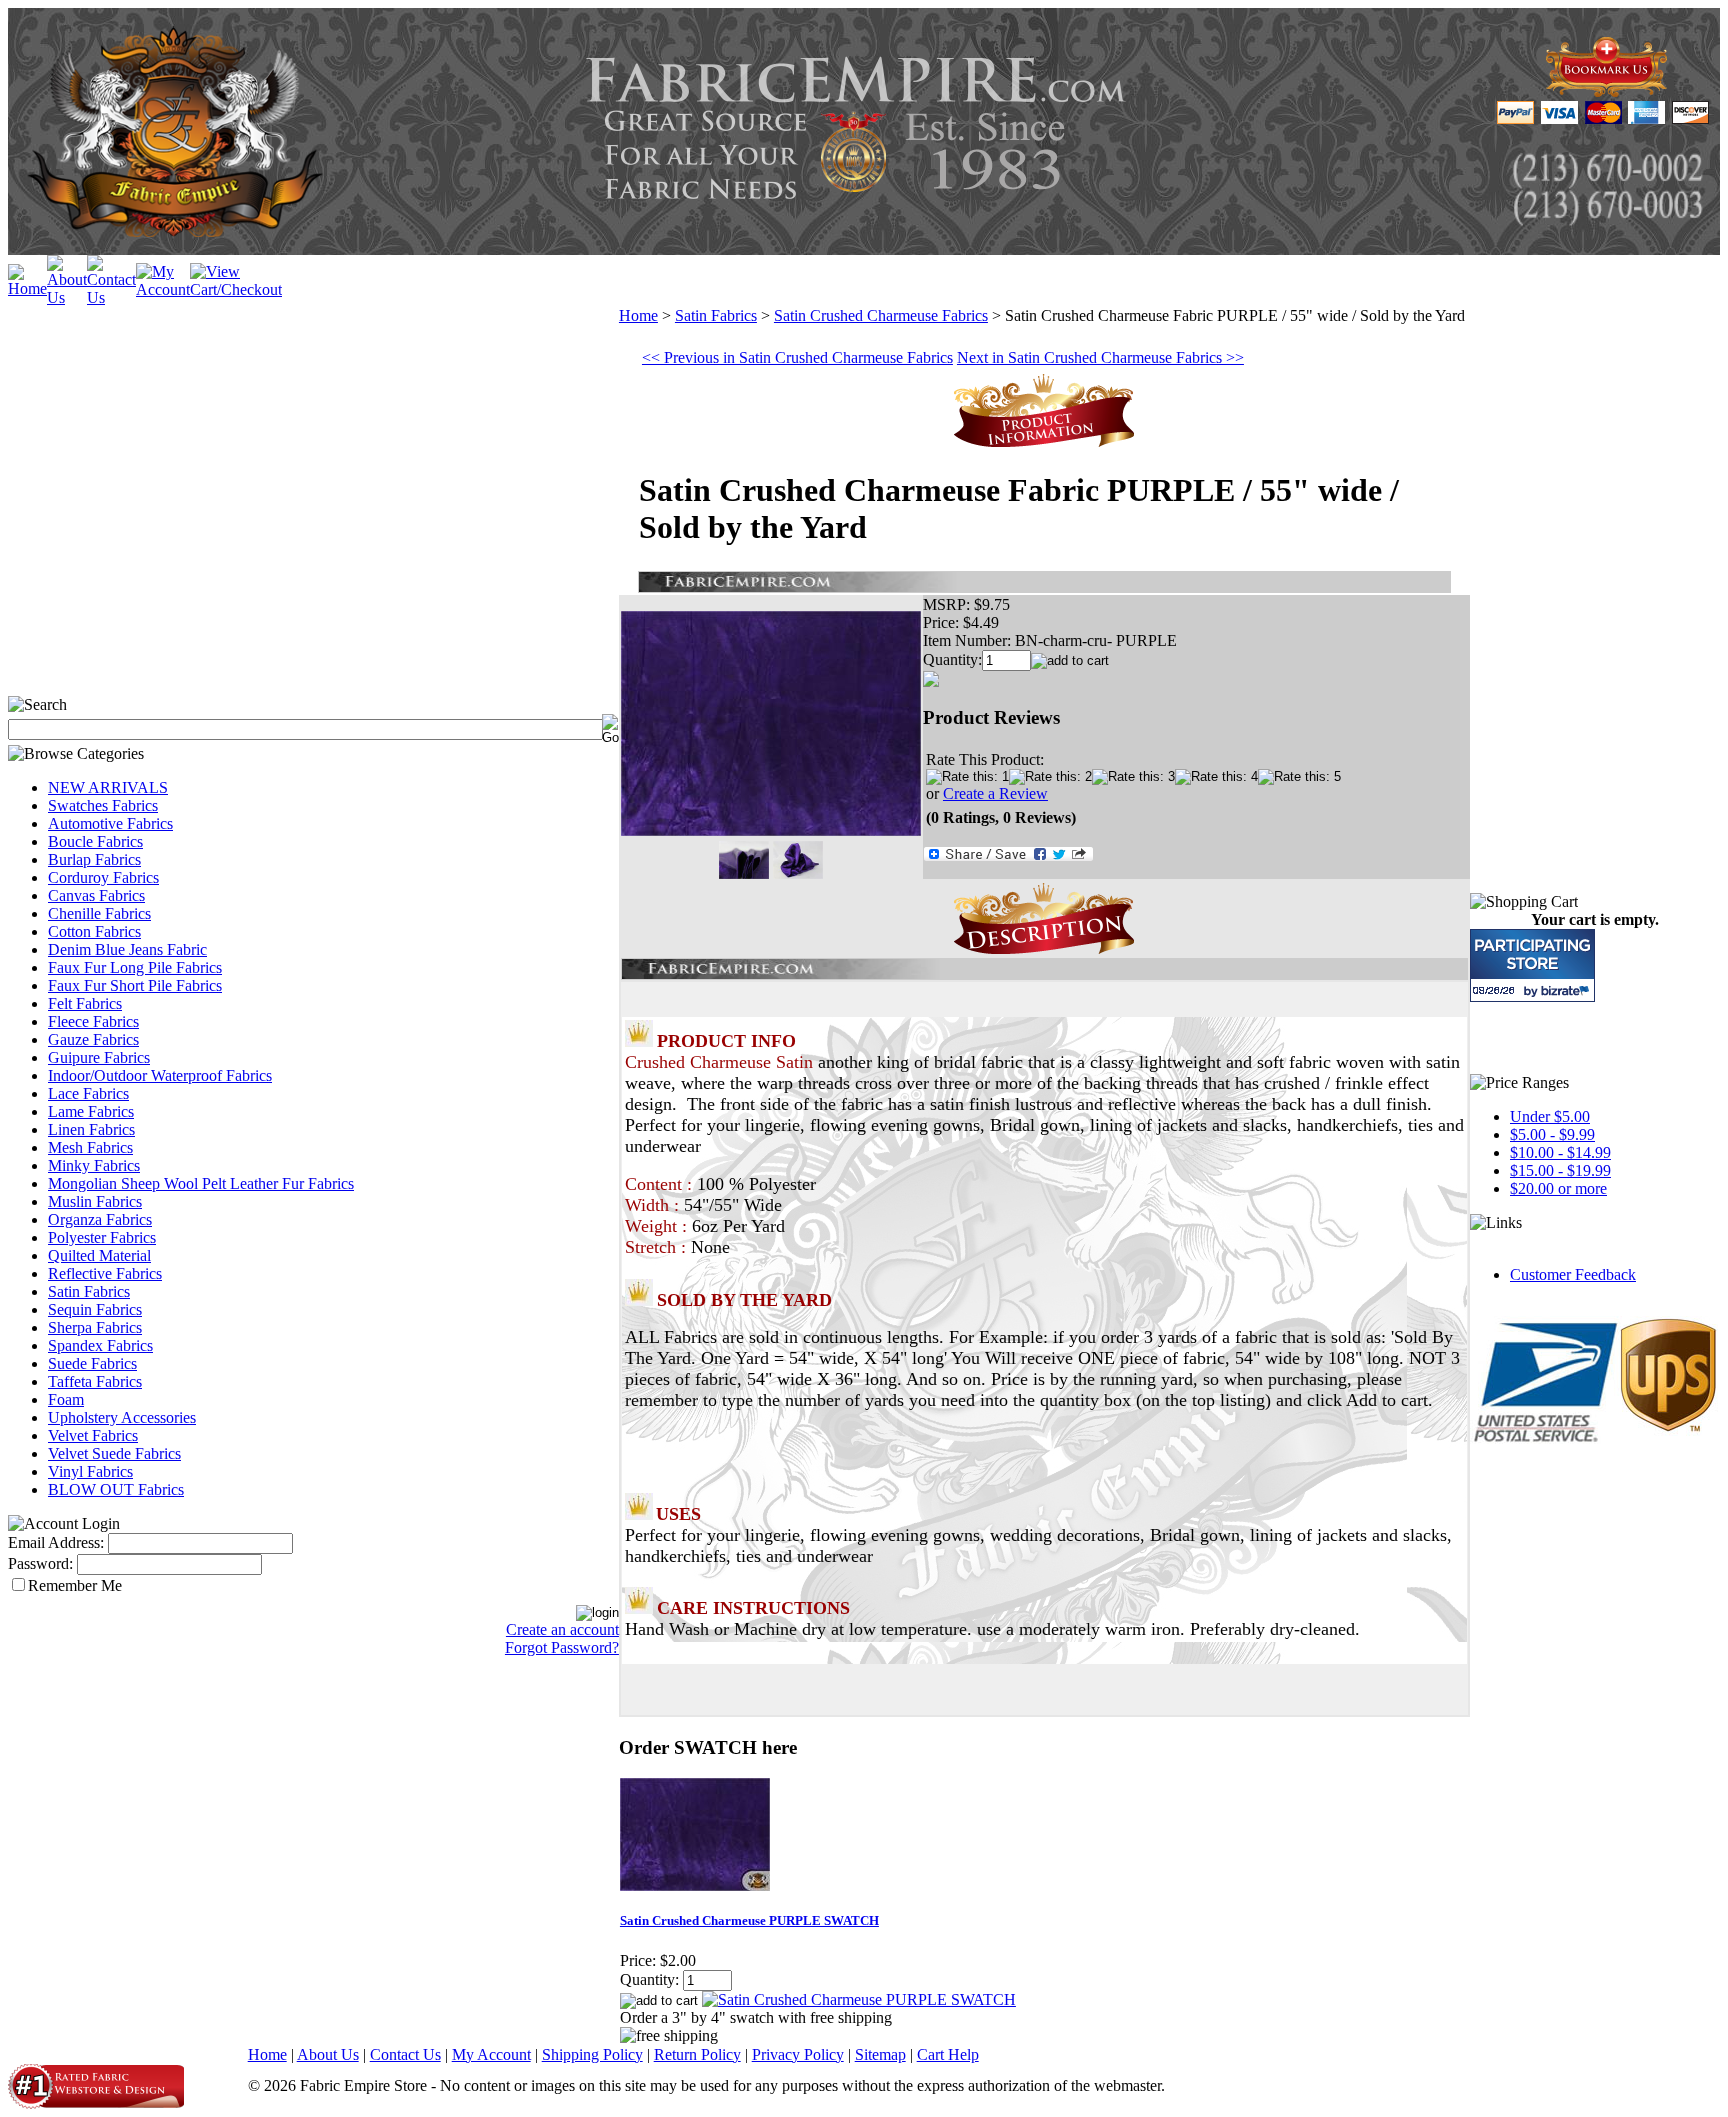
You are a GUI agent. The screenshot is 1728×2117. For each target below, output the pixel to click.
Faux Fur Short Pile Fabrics (135, 985)
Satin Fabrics (89, 1291)
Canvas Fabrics (96, 895)
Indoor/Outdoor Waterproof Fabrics (160, 1075)
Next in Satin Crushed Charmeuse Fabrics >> (1100, 357)
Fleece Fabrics (93, 1021)
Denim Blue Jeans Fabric (127, 949)
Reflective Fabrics (105, 1273)
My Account (491, 2054)
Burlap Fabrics (94, 859)
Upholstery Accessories (122, 1417)
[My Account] (163, 289)
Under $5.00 (1550, 1116)
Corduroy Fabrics (103, 877)
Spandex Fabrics (100, 1345)
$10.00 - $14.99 (1560, 1152)
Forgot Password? (562, 1647)
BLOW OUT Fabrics (116, 1489)
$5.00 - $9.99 (1552, 1134)
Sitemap (880, 2054)
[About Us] (67, 297)
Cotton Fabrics (94, 931)
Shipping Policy (592, 2054)
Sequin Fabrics (95, 1309)
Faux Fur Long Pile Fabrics (135, 967)
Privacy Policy (798, 2054)
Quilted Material (99, 1255)
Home (638, 315)
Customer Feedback (1573, 1274)
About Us (328, 2054)
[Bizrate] (1567, 990)
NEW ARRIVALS (108, 787)
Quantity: (952, 659)
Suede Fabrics (92, 1363)
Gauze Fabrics (93, 1039)
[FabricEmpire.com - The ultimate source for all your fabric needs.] (1607, 91)
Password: (40, 1563)
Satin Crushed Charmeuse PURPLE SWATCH (749, 1920)
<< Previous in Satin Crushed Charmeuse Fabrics (797, 357)
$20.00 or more (1558, 1188)
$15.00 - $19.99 (1560, 1170)
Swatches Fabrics (103, 805)
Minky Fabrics (94, 1165)
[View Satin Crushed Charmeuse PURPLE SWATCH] (859, 1999)
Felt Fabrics (85, 1003)
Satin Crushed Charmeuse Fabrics (881, 315)
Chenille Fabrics (99, 913)
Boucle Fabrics (95, 841)
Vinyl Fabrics (90, 1471)
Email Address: (56, 1542)
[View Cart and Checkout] (236, 289)
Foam (66, 1399)
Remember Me (75, 1585)
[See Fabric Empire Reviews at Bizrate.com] (1532, 965)
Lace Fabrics (88, 1093)
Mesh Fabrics (90, 1147)
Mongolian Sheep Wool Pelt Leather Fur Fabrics (201, 1183)
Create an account (562, 1629)
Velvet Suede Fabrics (114, 1453)
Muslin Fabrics (95, 1201)
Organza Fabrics (100, 1219)
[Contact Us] (111, 297)
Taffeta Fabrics (95, 1381)
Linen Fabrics (91, 1129)
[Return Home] (27, 288)
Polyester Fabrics (102, 1237)
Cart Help (948, 2054)
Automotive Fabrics (110, 823)
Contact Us (405, 2054)
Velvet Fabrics (93, 1435)
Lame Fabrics (91, 1111)
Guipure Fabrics (99, 1057)
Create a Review (995, 793)
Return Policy (697, 2054)
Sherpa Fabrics (95, 1327)
